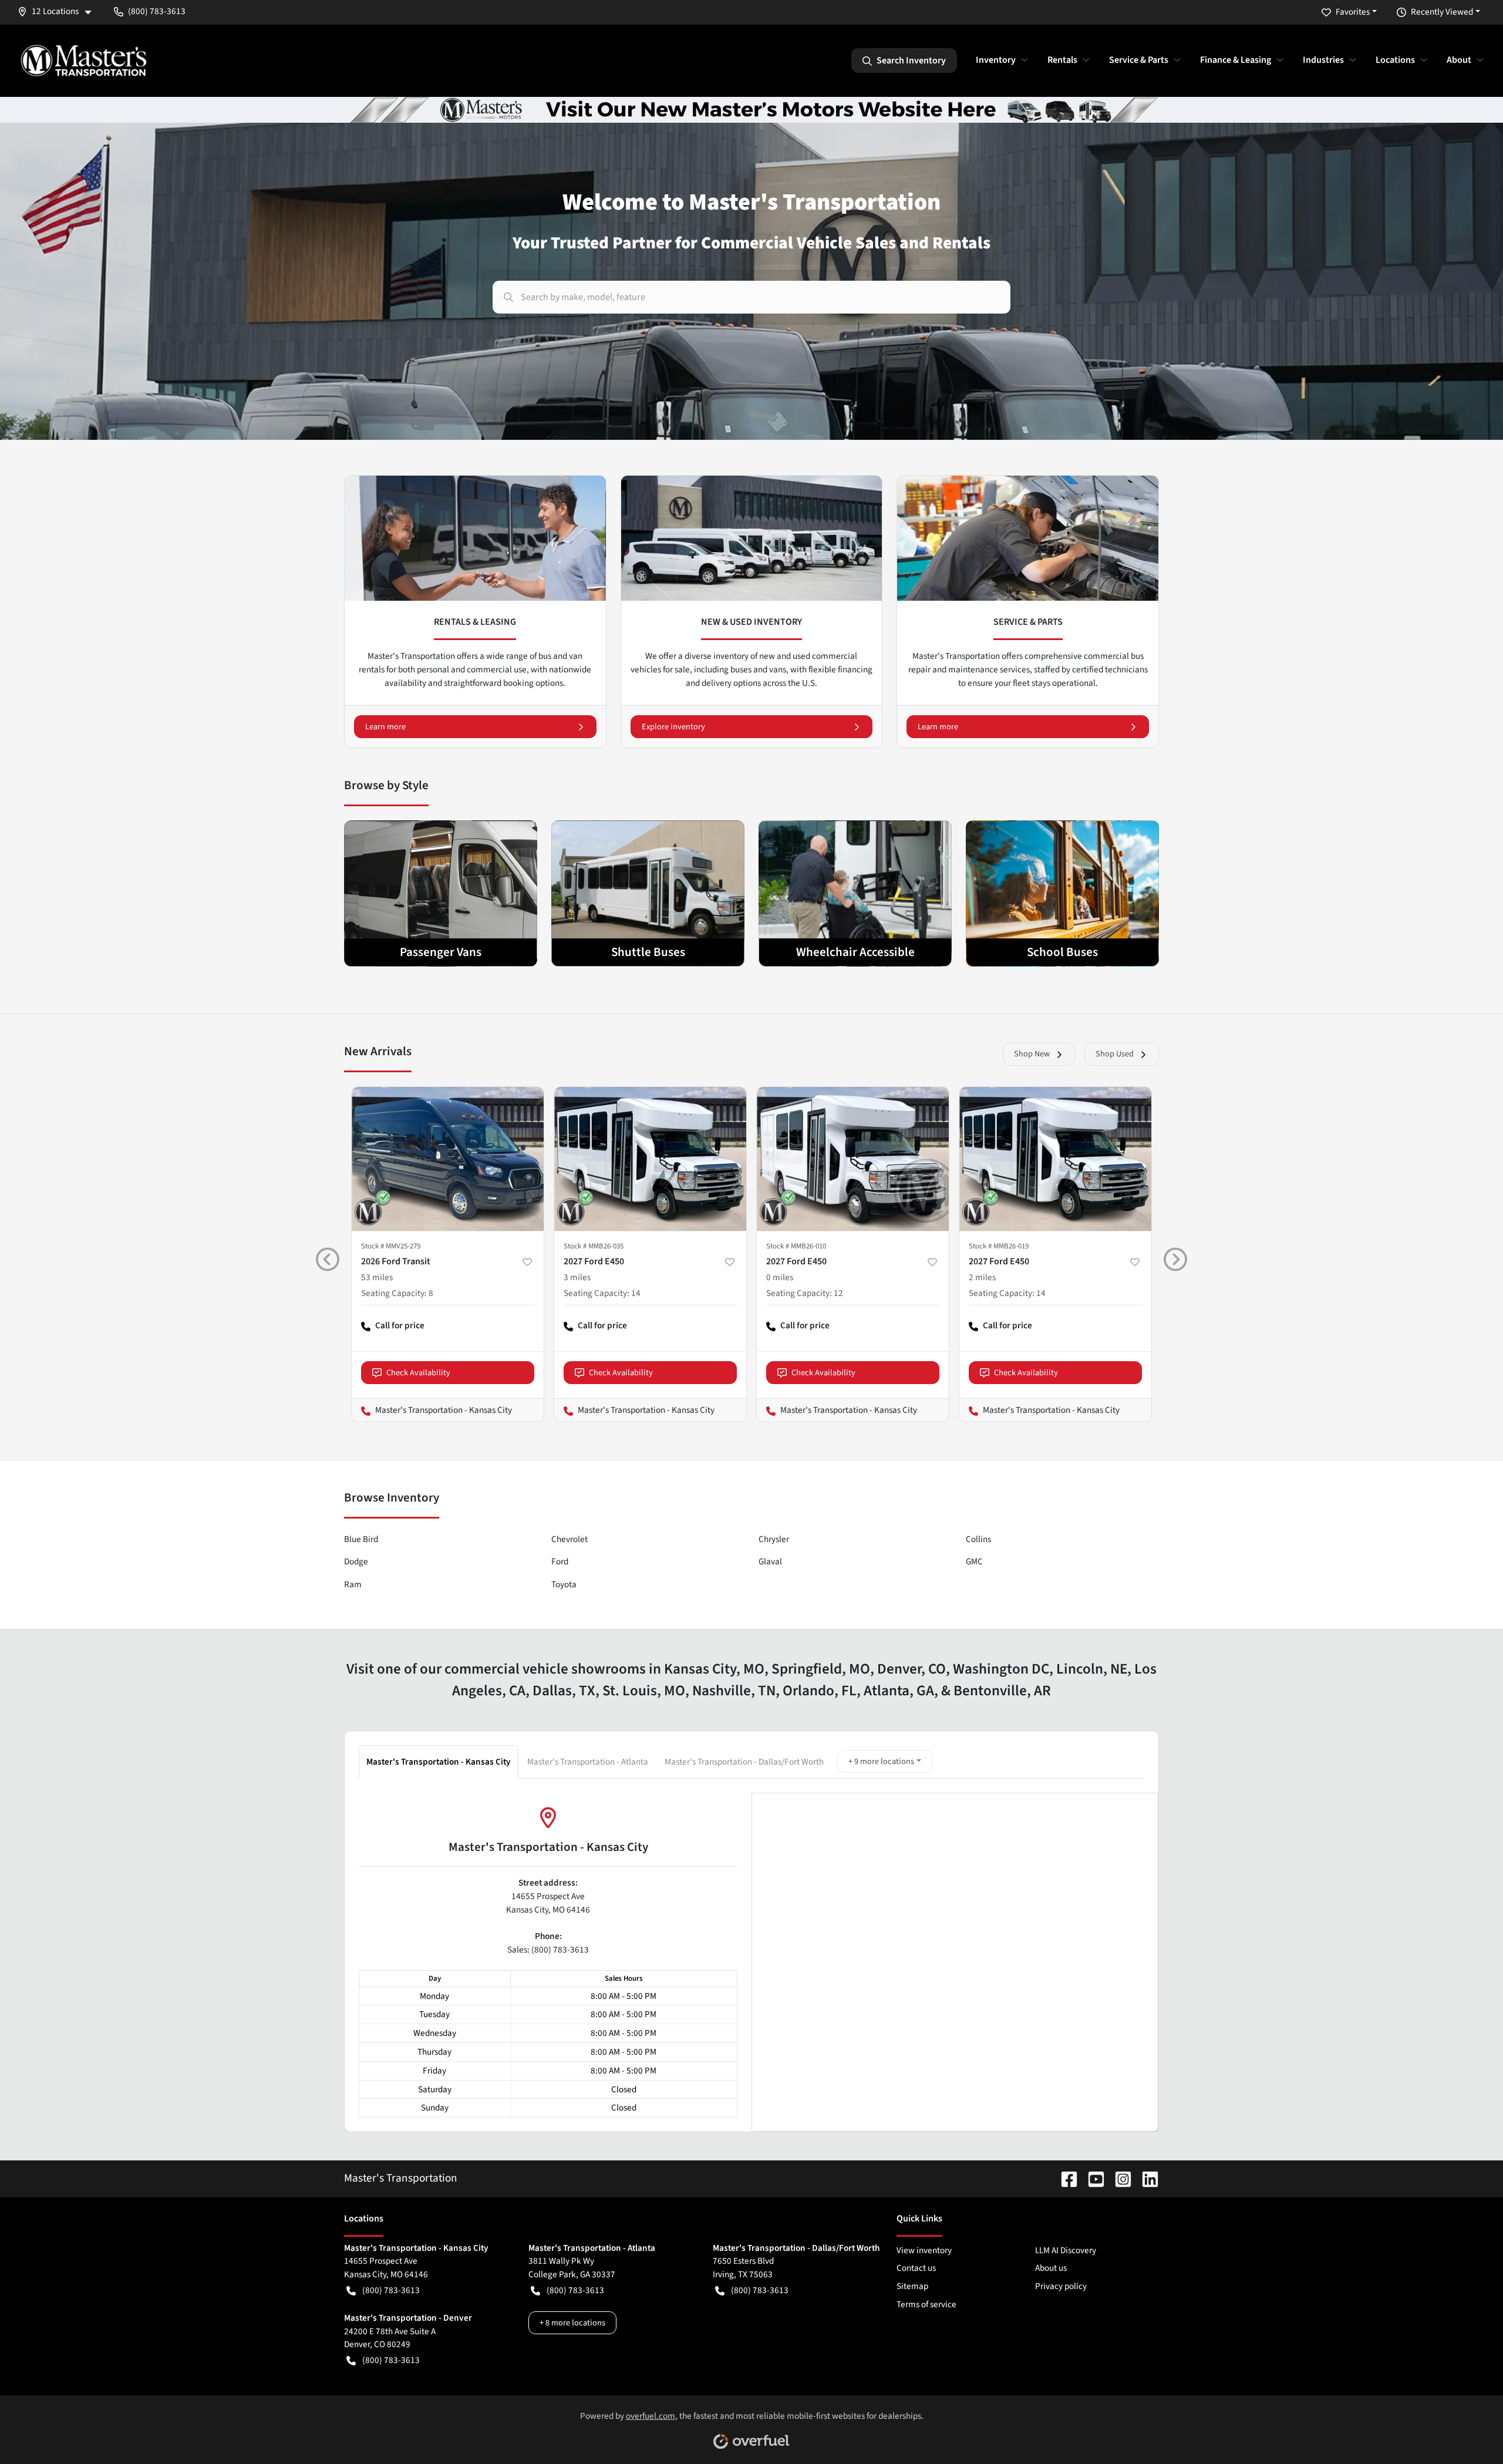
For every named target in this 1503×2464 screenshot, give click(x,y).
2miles (982, 1277)
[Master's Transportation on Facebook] (1064, 2178)
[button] (59, 11)
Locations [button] (1395, 60)
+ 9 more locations (881, 1761)
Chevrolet (569, 1539)
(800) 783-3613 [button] (157, 11)
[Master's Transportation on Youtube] (1091, 2178)
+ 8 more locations (572, 2323)
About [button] (1459, 60)
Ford (560, 1561)
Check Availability (418, 1373)
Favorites (1353, 12)
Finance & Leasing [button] (1236, 60)
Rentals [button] (1062, 60)
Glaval (770, 1561)
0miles (780, 1277)
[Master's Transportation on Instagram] (1118, 2178)
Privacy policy (1061, 2286)
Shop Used (1115, 1054)
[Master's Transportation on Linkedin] (1145, 2178)
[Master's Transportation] (83, 60)
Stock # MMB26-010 (796, 1246)
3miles (577, 1277)
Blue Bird (361, 1539)
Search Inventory (911, 60)
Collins (978, 1539)
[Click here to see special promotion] (751, 109)
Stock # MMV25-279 (391, 1246)
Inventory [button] (996, 60)
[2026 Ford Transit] (448, 1159)
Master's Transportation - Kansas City (432, 1410)
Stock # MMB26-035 (594, 1246)
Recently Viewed (1442, 12)
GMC (974, 1561)
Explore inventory (673, 727)
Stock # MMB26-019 (999, 1246)
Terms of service (926, 2304)
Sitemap (912, 2286)
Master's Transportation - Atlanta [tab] (588, 1762)
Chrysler (774, 1539)
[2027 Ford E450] (650, 1159)
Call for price (393, 1330)
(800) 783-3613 (391, 2290)
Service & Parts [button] (1139, 60)
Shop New (1032, 1054)
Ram (353, 1584)
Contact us (916, 2268)
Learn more (385, 727)
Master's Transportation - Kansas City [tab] (439, 1762)
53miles (377, 1277)
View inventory (924, 2250)
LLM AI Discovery (1066, 2250)
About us (1051, 2268)
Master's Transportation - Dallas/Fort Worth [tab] (744, 1762)
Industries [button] (1323, 60)
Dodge (356, 1561)
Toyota (564, 1584)
